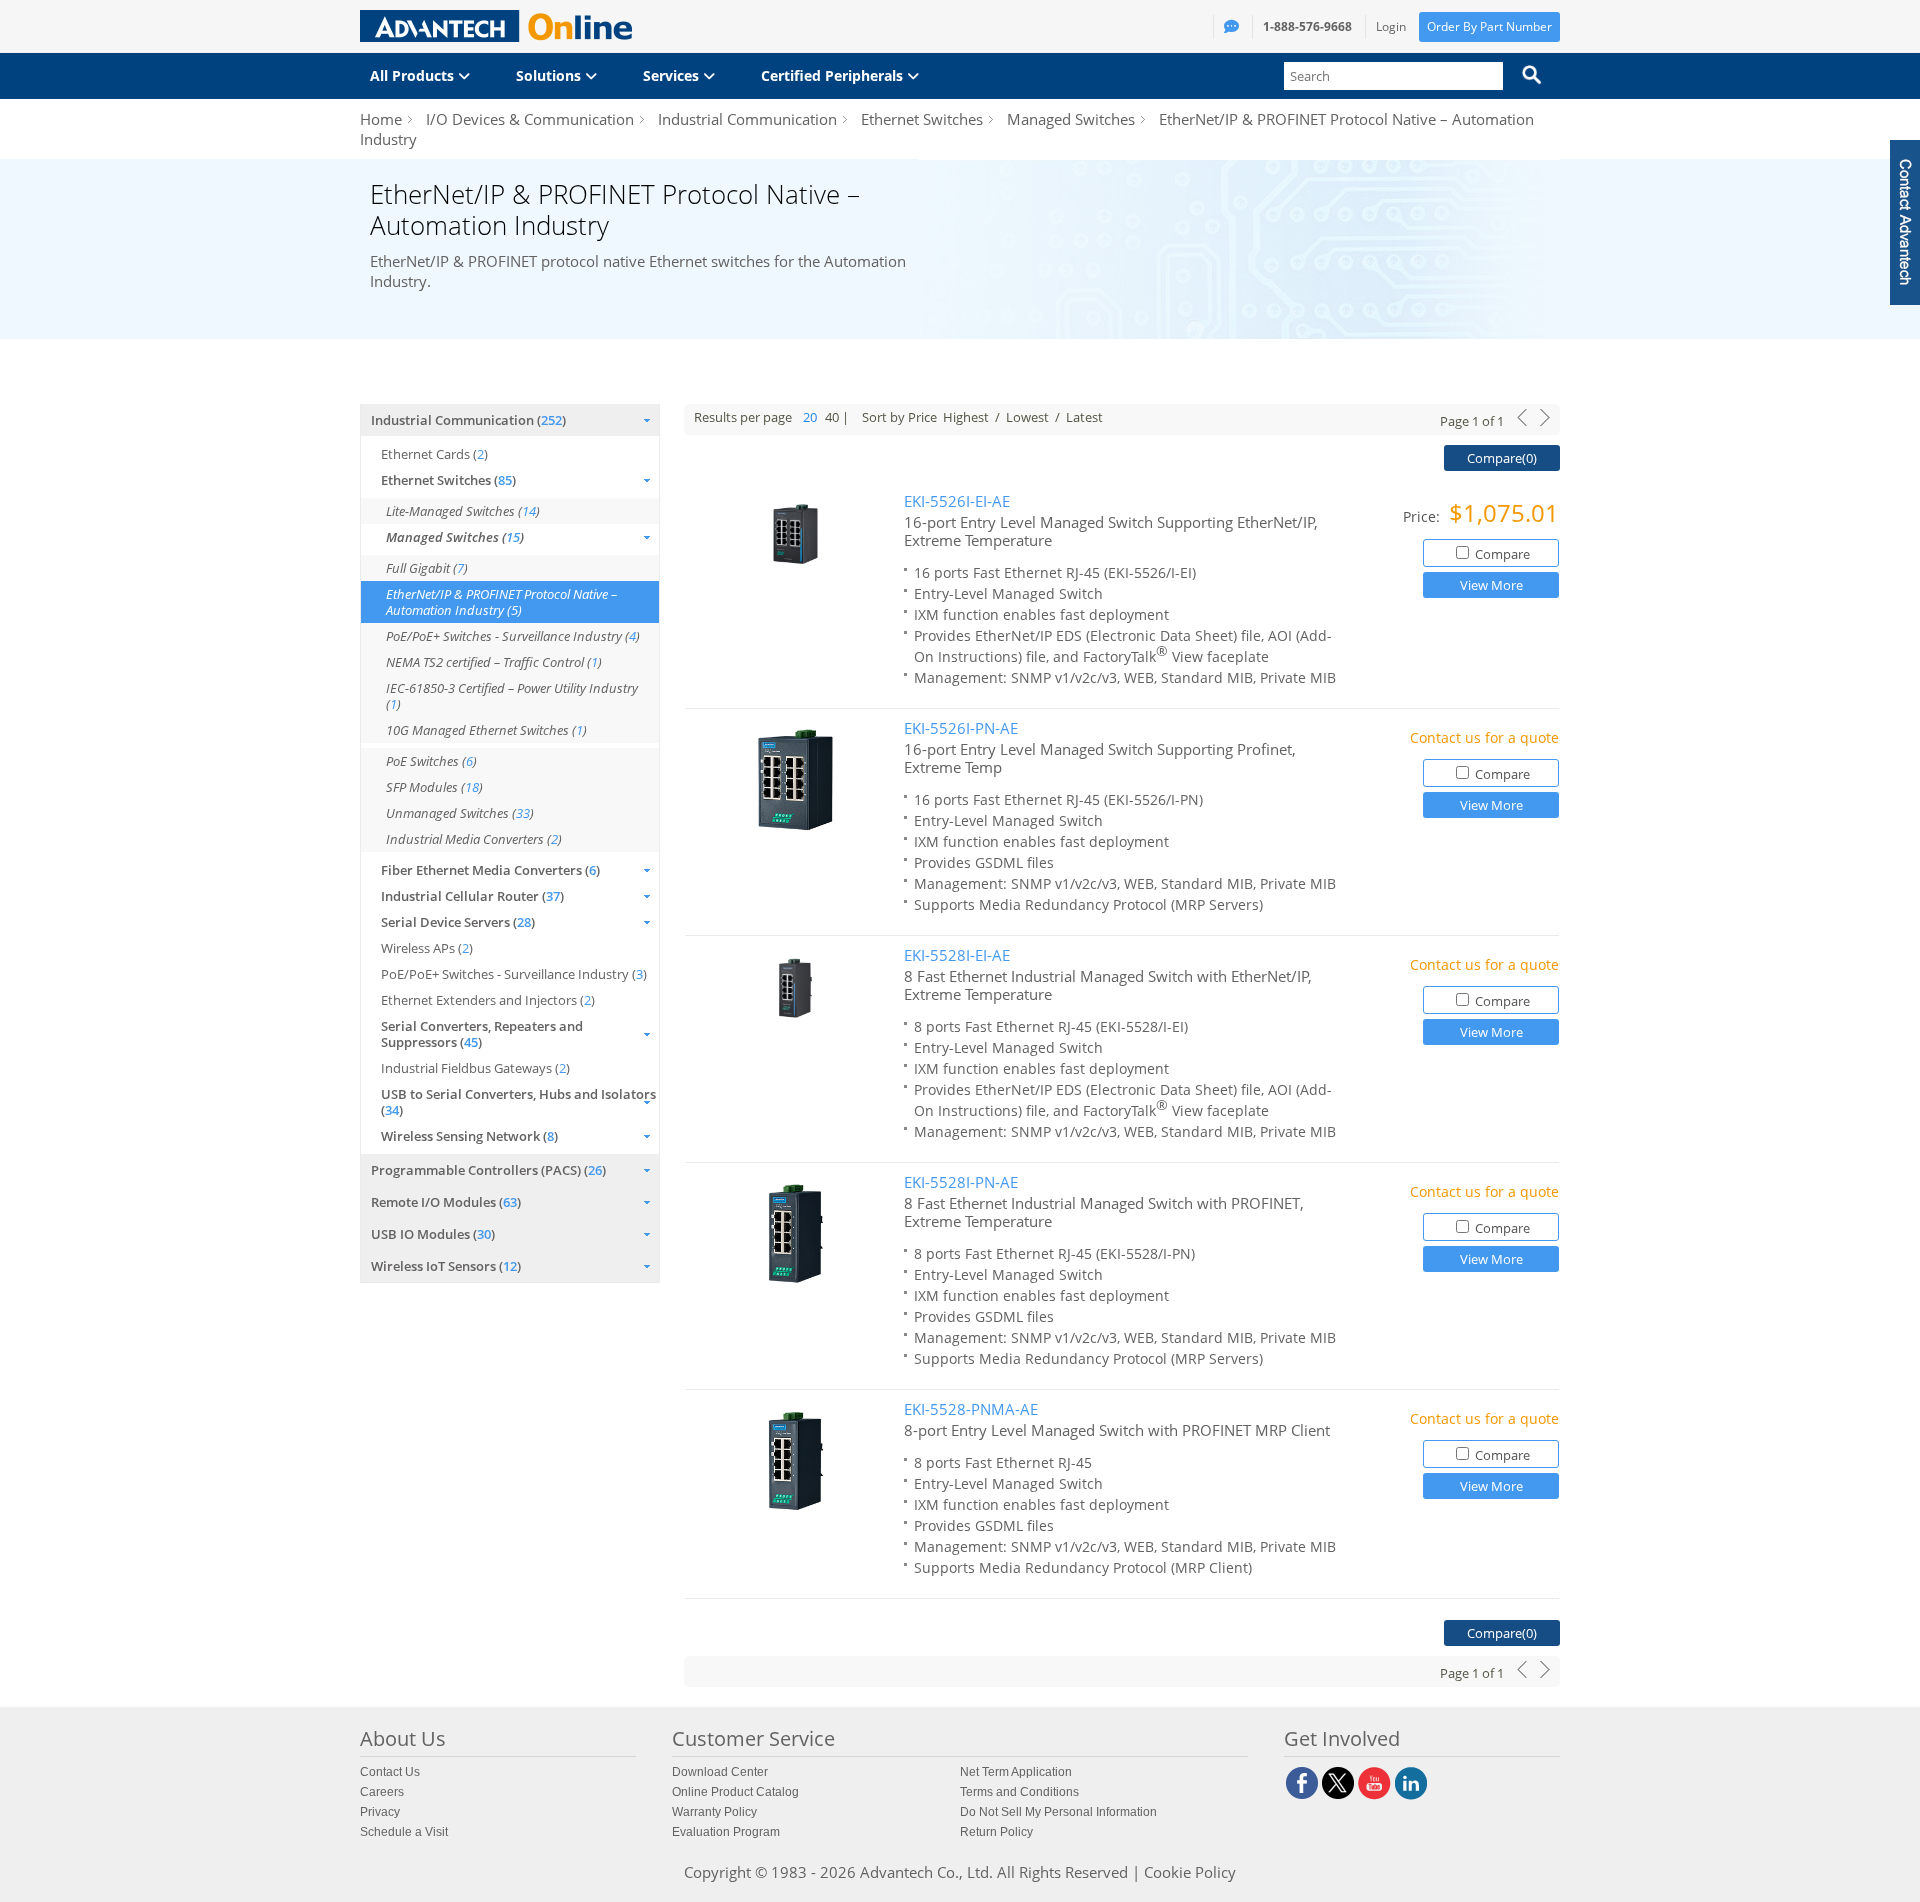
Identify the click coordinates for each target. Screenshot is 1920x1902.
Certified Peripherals (834, 75)
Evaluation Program (726, 1832)
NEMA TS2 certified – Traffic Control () (494, 662)
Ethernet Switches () (448, 480)
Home (381, 119)
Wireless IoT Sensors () (446, 1266)
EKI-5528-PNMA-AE (971, 1409)
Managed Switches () (455, 537)
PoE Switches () (431, 761)
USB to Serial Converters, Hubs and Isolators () (518, 1102)
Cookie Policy (1190, 1872)
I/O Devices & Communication (530, 119)
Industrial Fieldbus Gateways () (475, 1068)
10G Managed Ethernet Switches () (486, 730)
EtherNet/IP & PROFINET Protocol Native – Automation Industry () (501, 602)
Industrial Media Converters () (474, 839)
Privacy (380, 1812)
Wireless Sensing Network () (469, 1136)
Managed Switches (1071, 119)
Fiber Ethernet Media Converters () (490, 870)
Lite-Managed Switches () (463, 511)
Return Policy (996, 1832)
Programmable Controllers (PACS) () (488, 1170)
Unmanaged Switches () (460, 813)
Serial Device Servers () (458, 922)
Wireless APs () (427, 948)
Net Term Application (1016, 1772)
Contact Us (390, 1772)
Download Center (720, 1772)
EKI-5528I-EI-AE (957, 955)
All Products (414, 75)
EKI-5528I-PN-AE (961, 1182)
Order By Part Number (1489, 26)
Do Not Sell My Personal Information (1058, 1812)
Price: (1423, 516)
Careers (382, 1792)
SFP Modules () (434, 787)
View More (1491, 585)
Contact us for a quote (1484, 737)
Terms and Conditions (1019, 1792)
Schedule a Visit (404, 1832)
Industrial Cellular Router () (472, 896)
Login (1391, 26)
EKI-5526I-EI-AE (957, 501)
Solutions (550, 75)
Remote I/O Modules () (446, 1202)
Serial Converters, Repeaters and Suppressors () (482, 1034)
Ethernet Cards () (434, 454)
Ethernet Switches (922, 119)
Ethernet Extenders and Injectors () (488, 1000)
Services (673, 75)
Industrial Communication (747, 119)
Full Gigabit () (427, 568)
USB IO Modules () (433, 1234)
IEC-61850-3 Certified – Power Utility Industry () (512, 696)
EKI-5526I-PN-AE (961, 728)
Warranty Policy (714, 1812)
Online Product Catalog (735, 1792)
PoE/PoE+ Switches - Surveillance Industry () (513, 636)
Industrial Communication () (468, 420)
